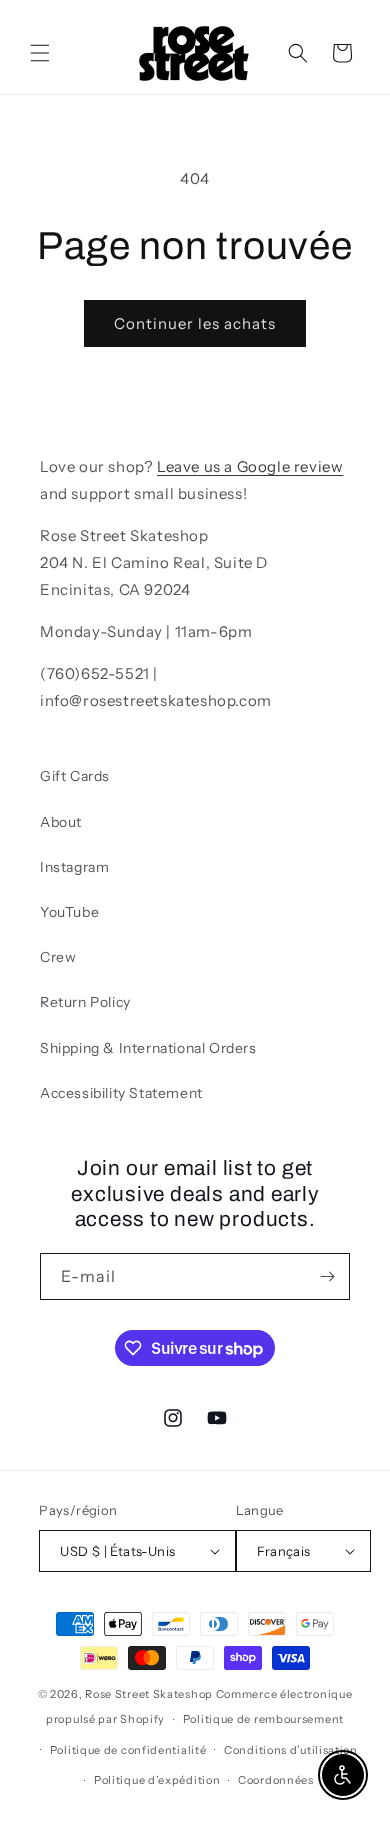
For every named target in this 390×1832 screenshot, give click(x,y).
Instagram (74, 867)
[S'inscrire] (327, 1276)
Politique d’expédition (157, 1780)
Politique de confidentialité (128, 1750)
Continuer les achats (195, 323)
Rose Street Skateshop (149, 1694)
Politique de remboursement (263, 1719)
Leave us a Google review (250, 466)
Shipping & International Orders (148, 1048)
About (61, 822)
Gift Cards (75, 776)
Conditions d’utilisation (291, 1750)
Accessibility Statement (121, 1093)
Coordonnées (276, 1780)
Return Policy (85, 1002)
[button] (40, 53)
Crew (58, 957)
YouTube (69, 912)
